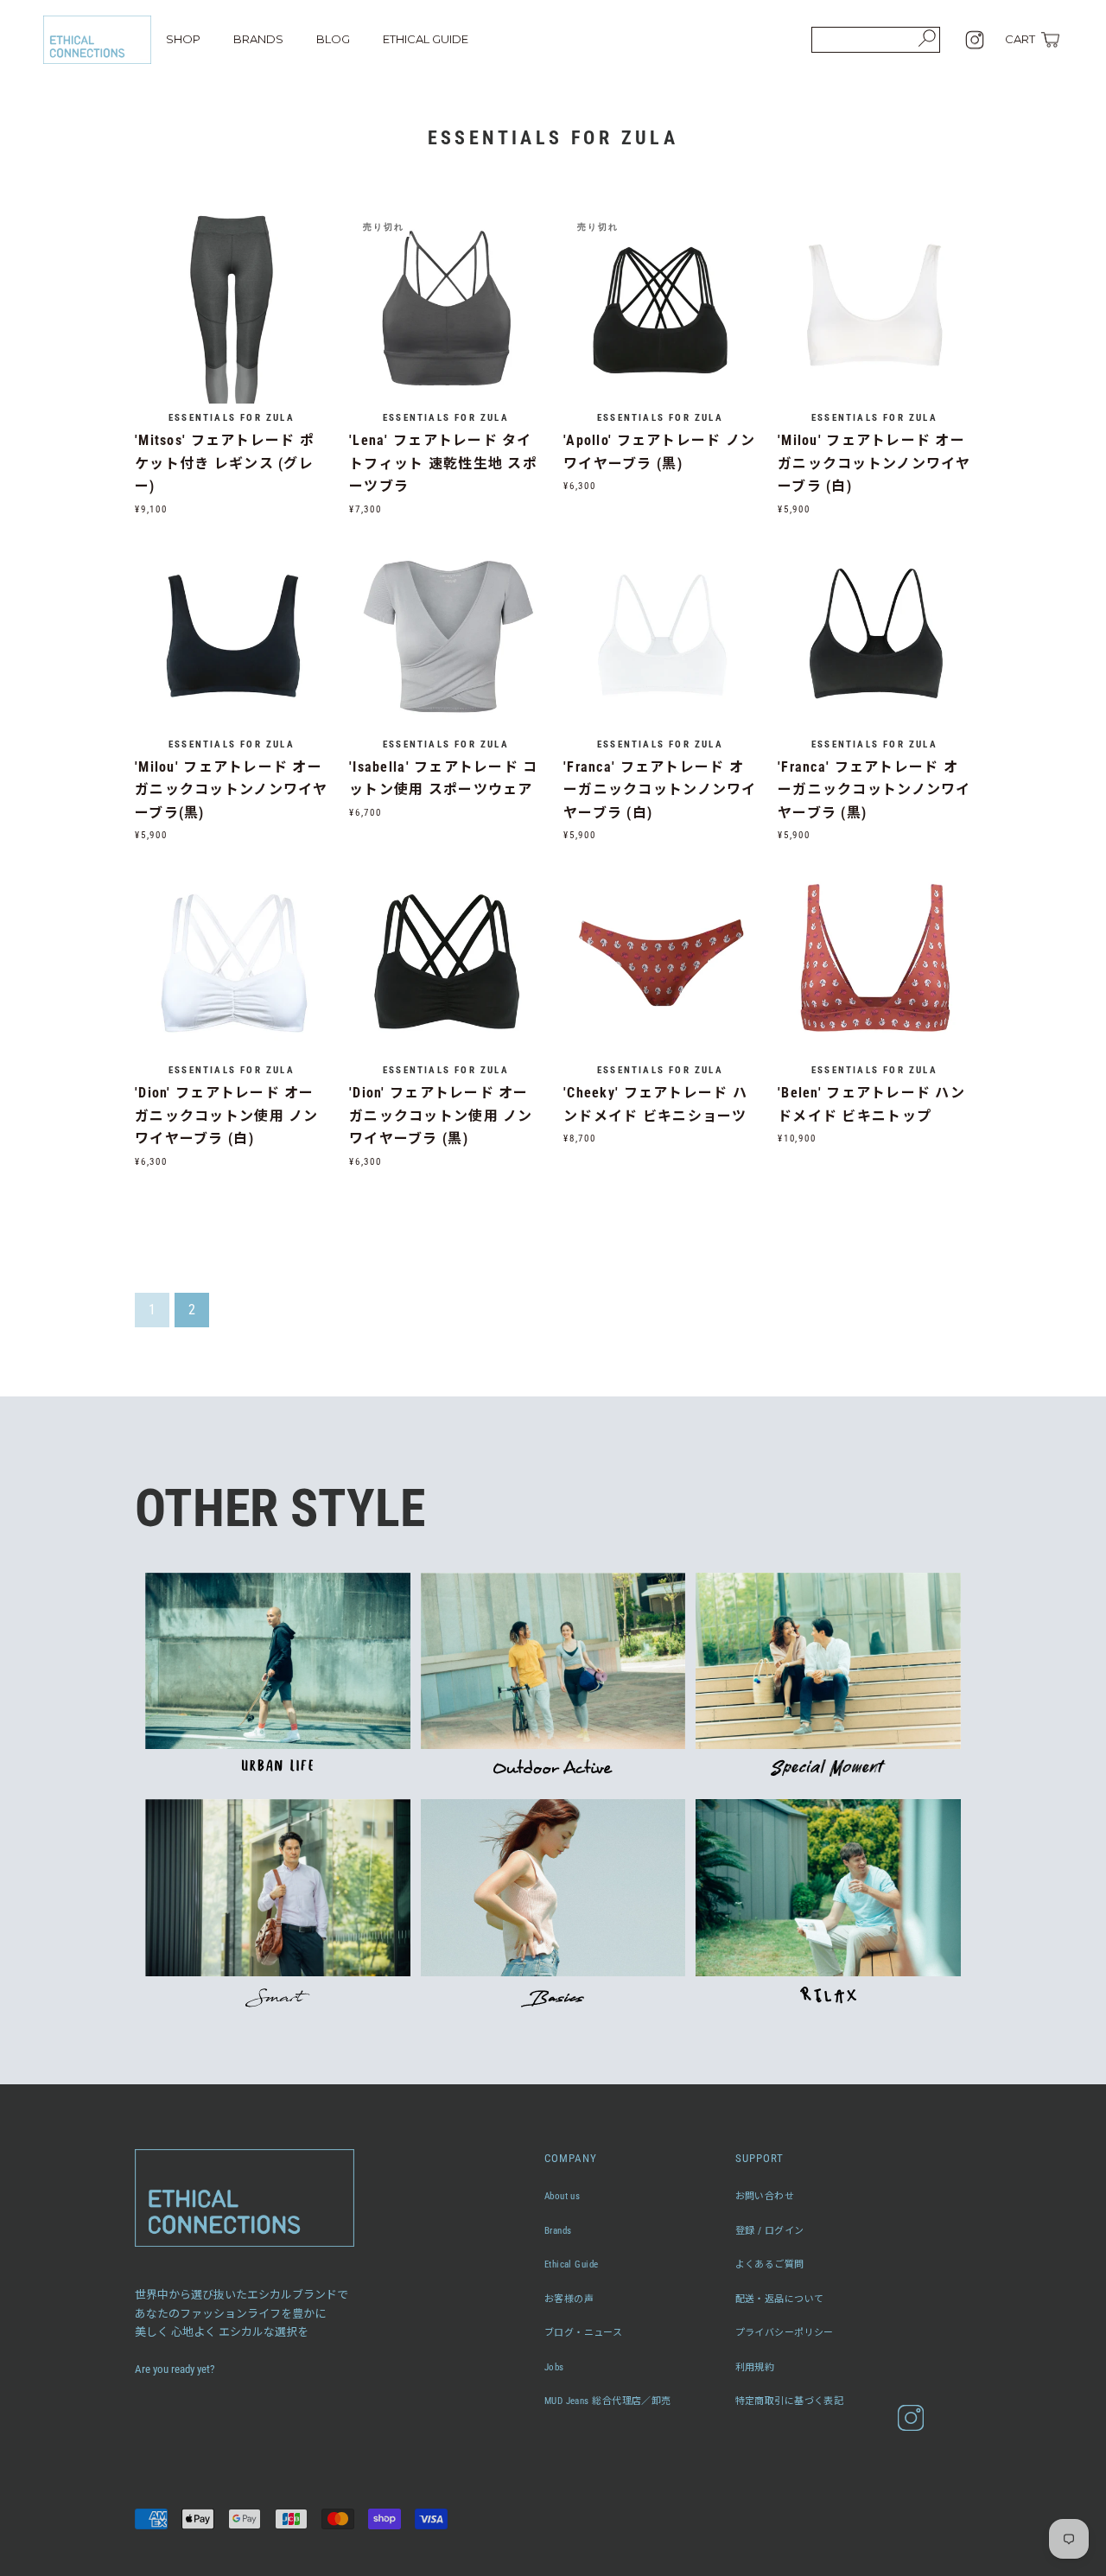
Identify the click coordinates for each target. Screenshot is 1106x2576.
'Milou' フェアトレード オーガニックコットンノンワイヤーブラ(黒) (232, 790)
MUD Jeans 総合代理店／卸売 (608, 2401)
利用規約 (755, 2367)
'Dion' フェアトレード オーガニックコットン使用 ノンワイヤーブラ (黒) (441, 1116)
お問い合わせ (765, 2196)
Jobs (554, 2367)
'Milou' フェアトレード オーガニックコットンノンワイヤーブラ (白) (874, 463)
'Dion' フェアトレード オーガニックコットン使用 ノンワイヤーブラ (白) (227, 1116)
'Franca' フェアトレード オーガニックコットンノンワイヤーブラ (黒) (874, 790)
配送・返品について (780, 2299)
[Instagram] (975, 40)
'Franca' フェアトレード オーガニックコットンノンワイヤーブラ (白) (660, 790)
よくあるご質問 (770, 2264)
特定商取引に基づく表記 (790, 2401)
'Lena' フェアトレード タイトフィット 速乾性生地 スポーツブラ (443, 463)
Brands (558, 2231)
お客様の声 (569, 2299)
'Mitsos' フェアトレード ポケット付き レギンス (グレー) (225, 463)
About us (563, 2196)
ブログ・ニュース (584, 2333)
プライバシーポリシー (785, 2333)
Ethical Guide (572, 2264)
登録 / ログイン (770, 2231)
